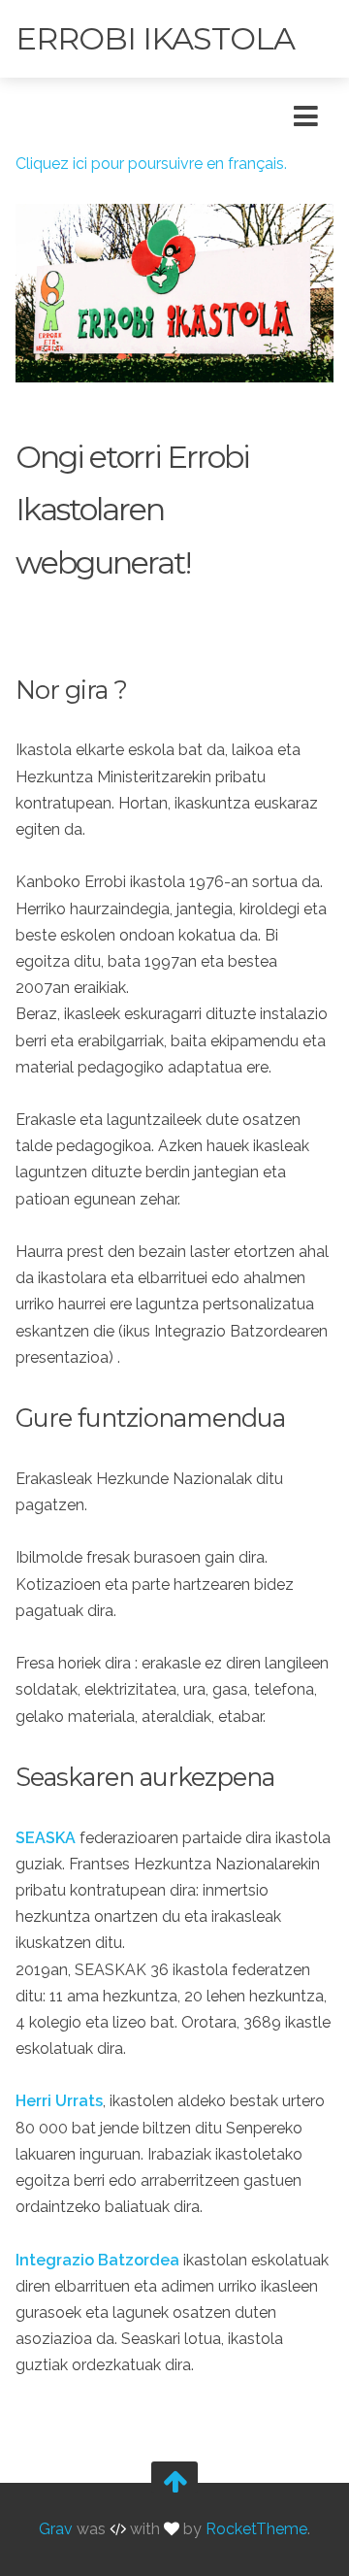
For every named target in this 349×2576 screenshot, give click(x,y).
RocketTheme (256, 2529)
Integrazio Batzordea (97, 2260)
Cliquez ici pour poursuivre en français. (151, 164)
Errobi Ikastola (155, 38)
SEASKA (46, 1838)
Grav (56, 2529)
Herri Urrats (59, 2101)
